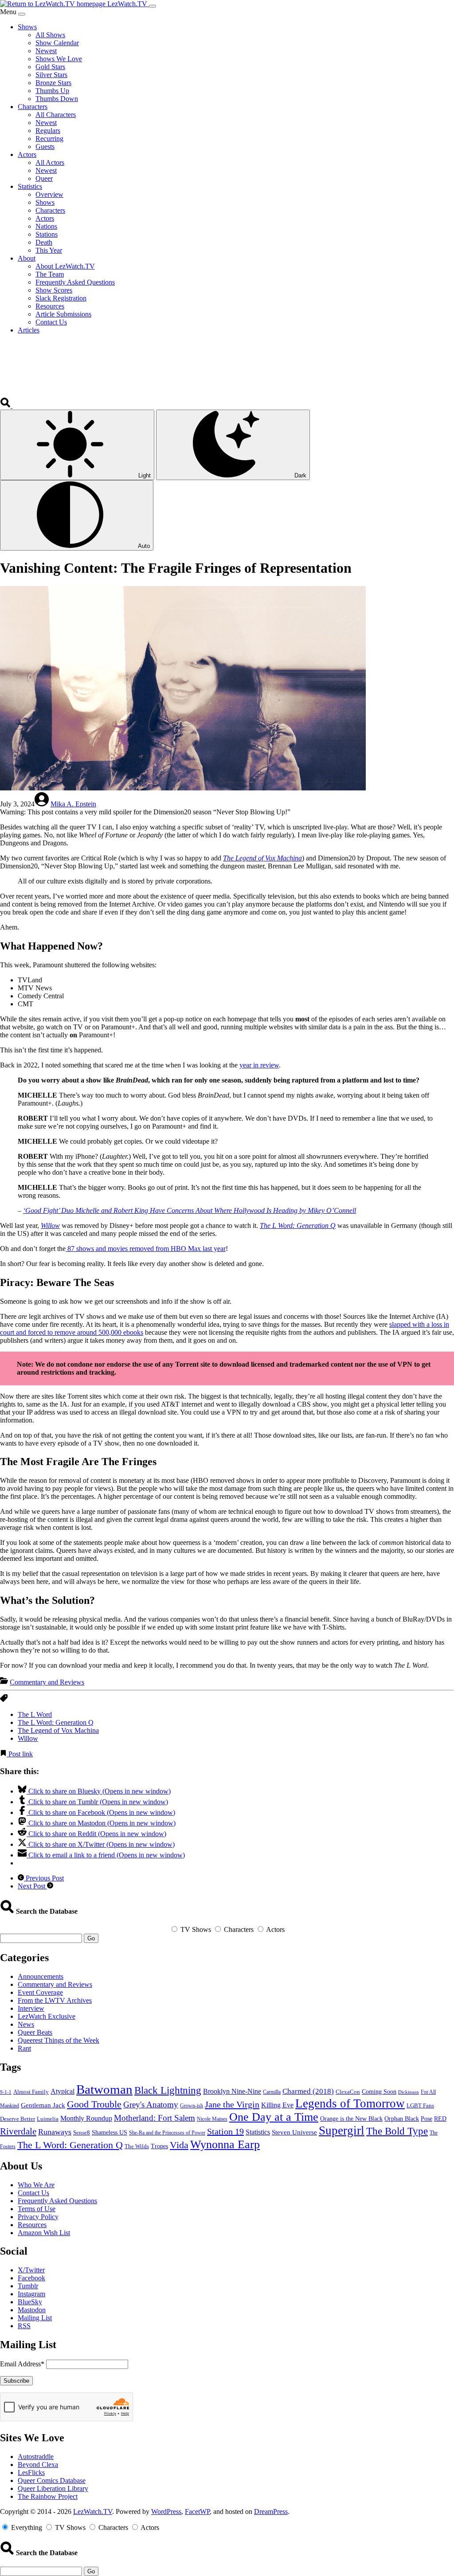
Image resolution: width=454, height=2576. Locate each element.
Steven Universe (294, 2132)
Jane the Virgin (232, 2104)
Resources (32, 2225)
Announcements (41, 1976)
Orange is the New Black (351, 2119)
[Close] (22, 14)
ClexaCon (348, 2092)
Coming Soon (379, 2092)
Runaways (55, 2132)
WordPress (166, 2512)
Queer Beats (35, 2032)
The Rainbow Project (48, 2496)
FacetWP (197, 2512)
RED (440, 2119)
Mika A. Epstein (73, 804)
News (26, 2024)
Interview (31, 2008)
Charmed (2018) (308, 2091)
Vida (179, 2145)
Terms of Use (37, 2209)
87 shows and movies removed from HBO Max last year (146, 1249)
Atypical (63, 2091)
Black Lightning (168, 2090)
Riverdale (18, 2131)
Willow (50, 1225)
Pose (427, 2119)
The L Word (35, 1714)
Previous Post (44, 1878)
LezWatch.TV (93, 2512)
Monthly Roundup (86, 2118)
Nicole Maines (212, 2119)
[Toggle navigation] (153, 6)
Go (91, 1938)
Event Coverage (40, 1992)
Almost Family (31, 2092)
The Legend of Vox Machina (262, 858)
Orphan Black (402, 2119)
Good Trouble (94, 2104)
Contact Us (33, 2193)
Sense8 (82, 2132)
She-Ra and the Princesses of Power (167, 2133)
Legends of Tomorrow (350, 2103)
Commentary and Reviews (47, 1682)
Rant (24, 2048)
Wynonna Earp (225, 2144)
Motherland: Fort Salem (155, 2118)
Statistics (258, 2132)
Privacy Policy (38, 2217)
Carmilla (272, 2092)
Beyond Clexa (38, 2465)
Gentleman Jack (43, 2105)
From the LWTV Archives (55, 2000)
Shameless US (110, 2132)
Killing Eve (277, 2105)
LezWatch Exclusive (47, 2016)
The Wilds (137, 2146)
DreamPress (271, 2512)
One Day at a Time (274, 2117)
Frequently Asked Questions (57, 2201)
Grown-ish (192, 2106)
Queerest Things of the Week (59, 2040)
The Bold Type (397, 2131)
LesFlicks (31, 2472)
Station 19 (225, 2131)
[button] (6, 405)
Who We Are (36, 2185)
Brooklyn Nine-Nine (232, 2091)
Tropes (159, 2146)
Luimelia (48, 2119)
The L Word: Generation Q (298, 1225)
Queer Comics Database (52, 2480)
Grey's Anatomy (151, 2105)
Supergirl (342, 2130)
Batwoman (104, 2089)
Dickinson (409, 2092)
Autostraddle (36, 2457)
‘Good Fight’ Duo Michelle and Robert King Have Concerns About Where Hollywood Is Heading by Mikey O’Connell (190, 1210)
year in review (259, 1065)
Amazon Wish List (44, 2233)
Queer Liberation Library (53, 2488)
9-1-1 (6, 2092)
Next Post (32, 1886)
